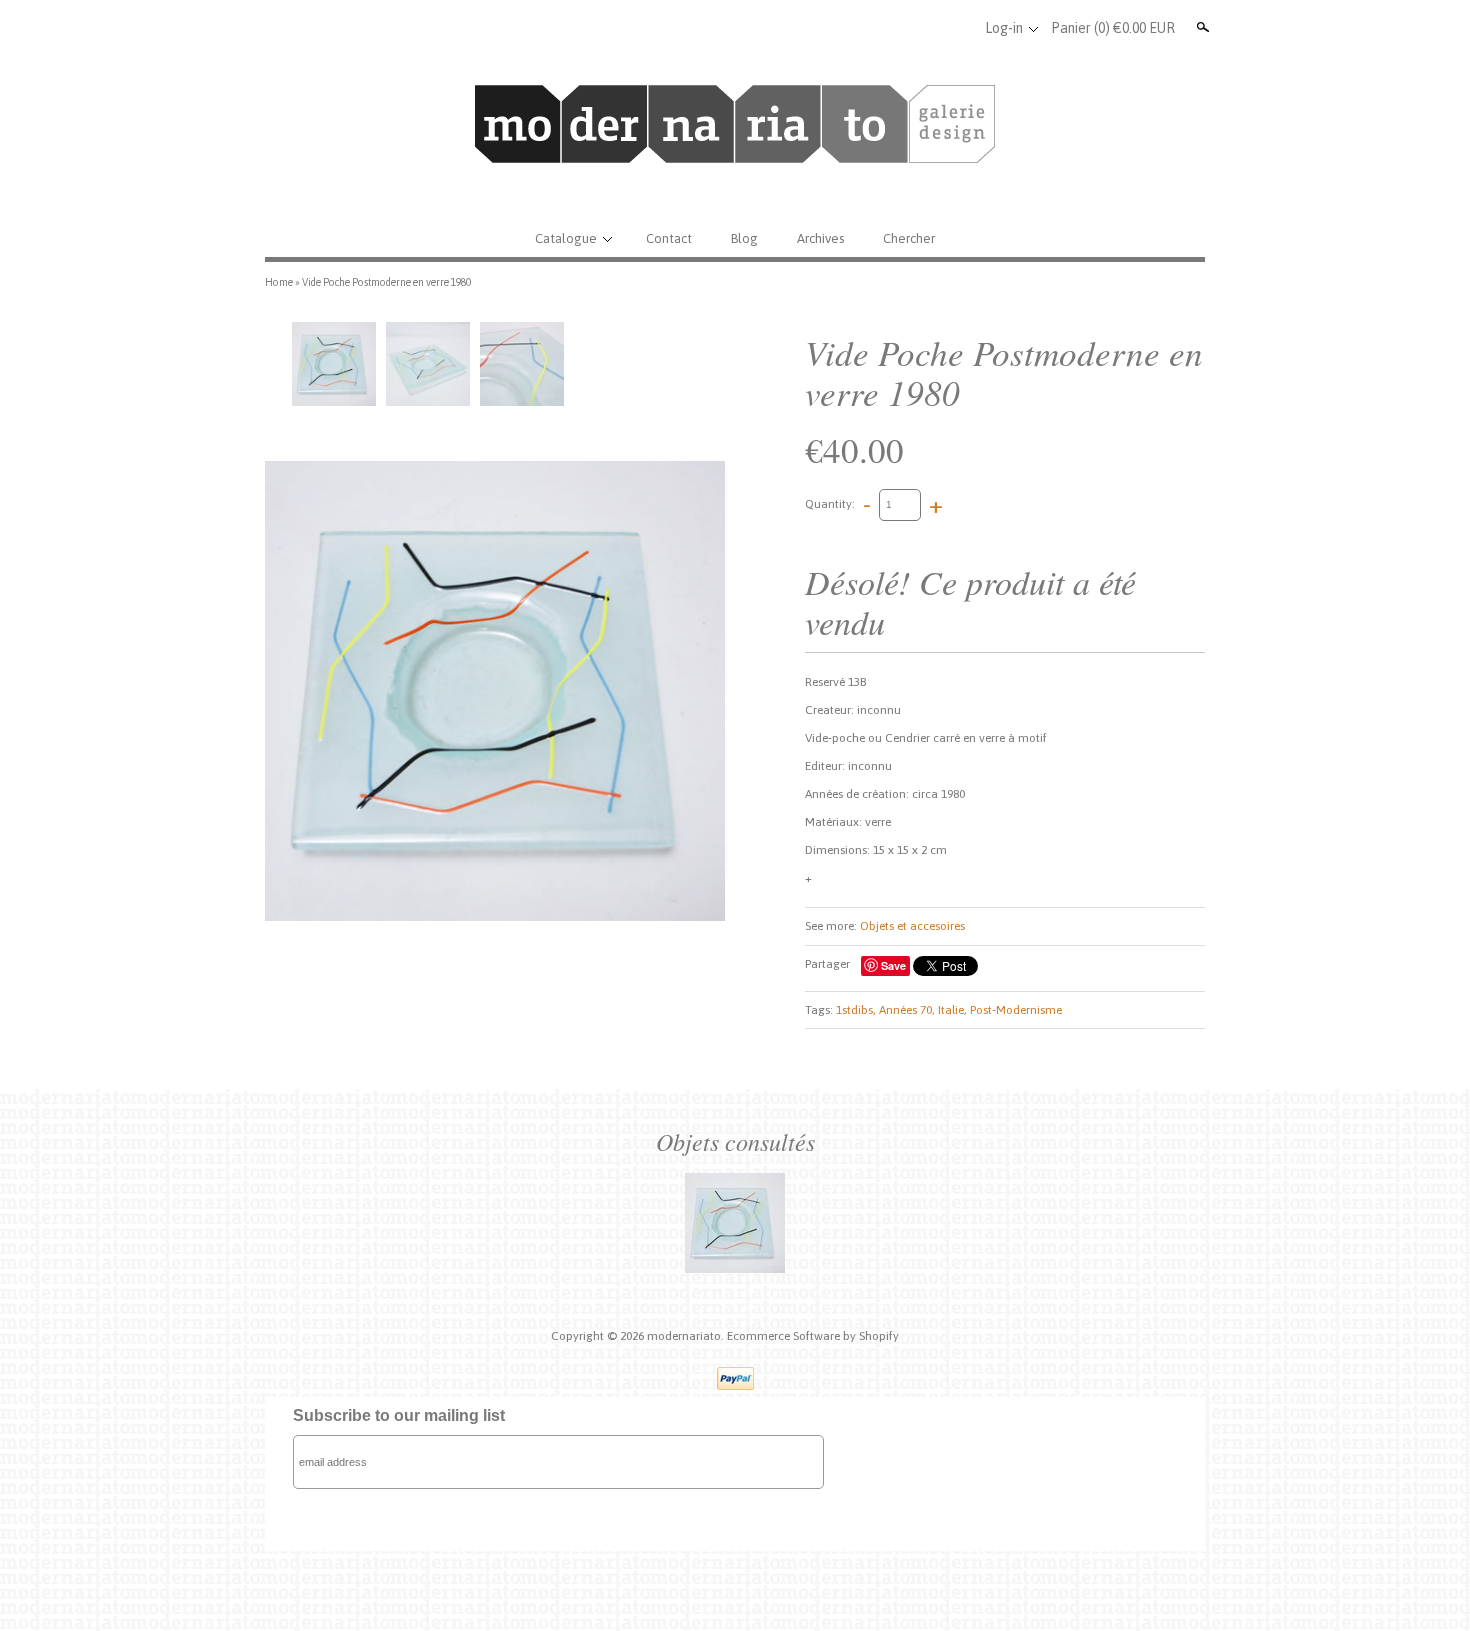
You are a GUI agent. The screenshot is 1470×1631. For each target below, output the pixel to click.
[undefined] (495, 691)
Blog (744, 238)
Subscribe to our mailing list (399, 1415)
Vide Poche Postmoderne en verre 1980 (386, 282)
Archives (820, 238)
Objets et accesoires (912, 926)
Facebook (890, 28)
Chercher (909, 238)
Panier (1113, 28)
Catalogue (566, 238)
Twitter (923, 28)
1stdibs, (856, 1010)
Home (279, 282)
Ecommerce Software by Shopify (813, 1336)
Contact (669, 238)
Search (1201, 27)
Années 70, (907, 1010)
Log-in (1004, 28)
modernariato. (687, 1336)
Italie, (952, 1010)
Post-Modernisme (1016, 1010)
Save (893, 965)
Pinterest (956, 28)
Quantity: (830, 504)
